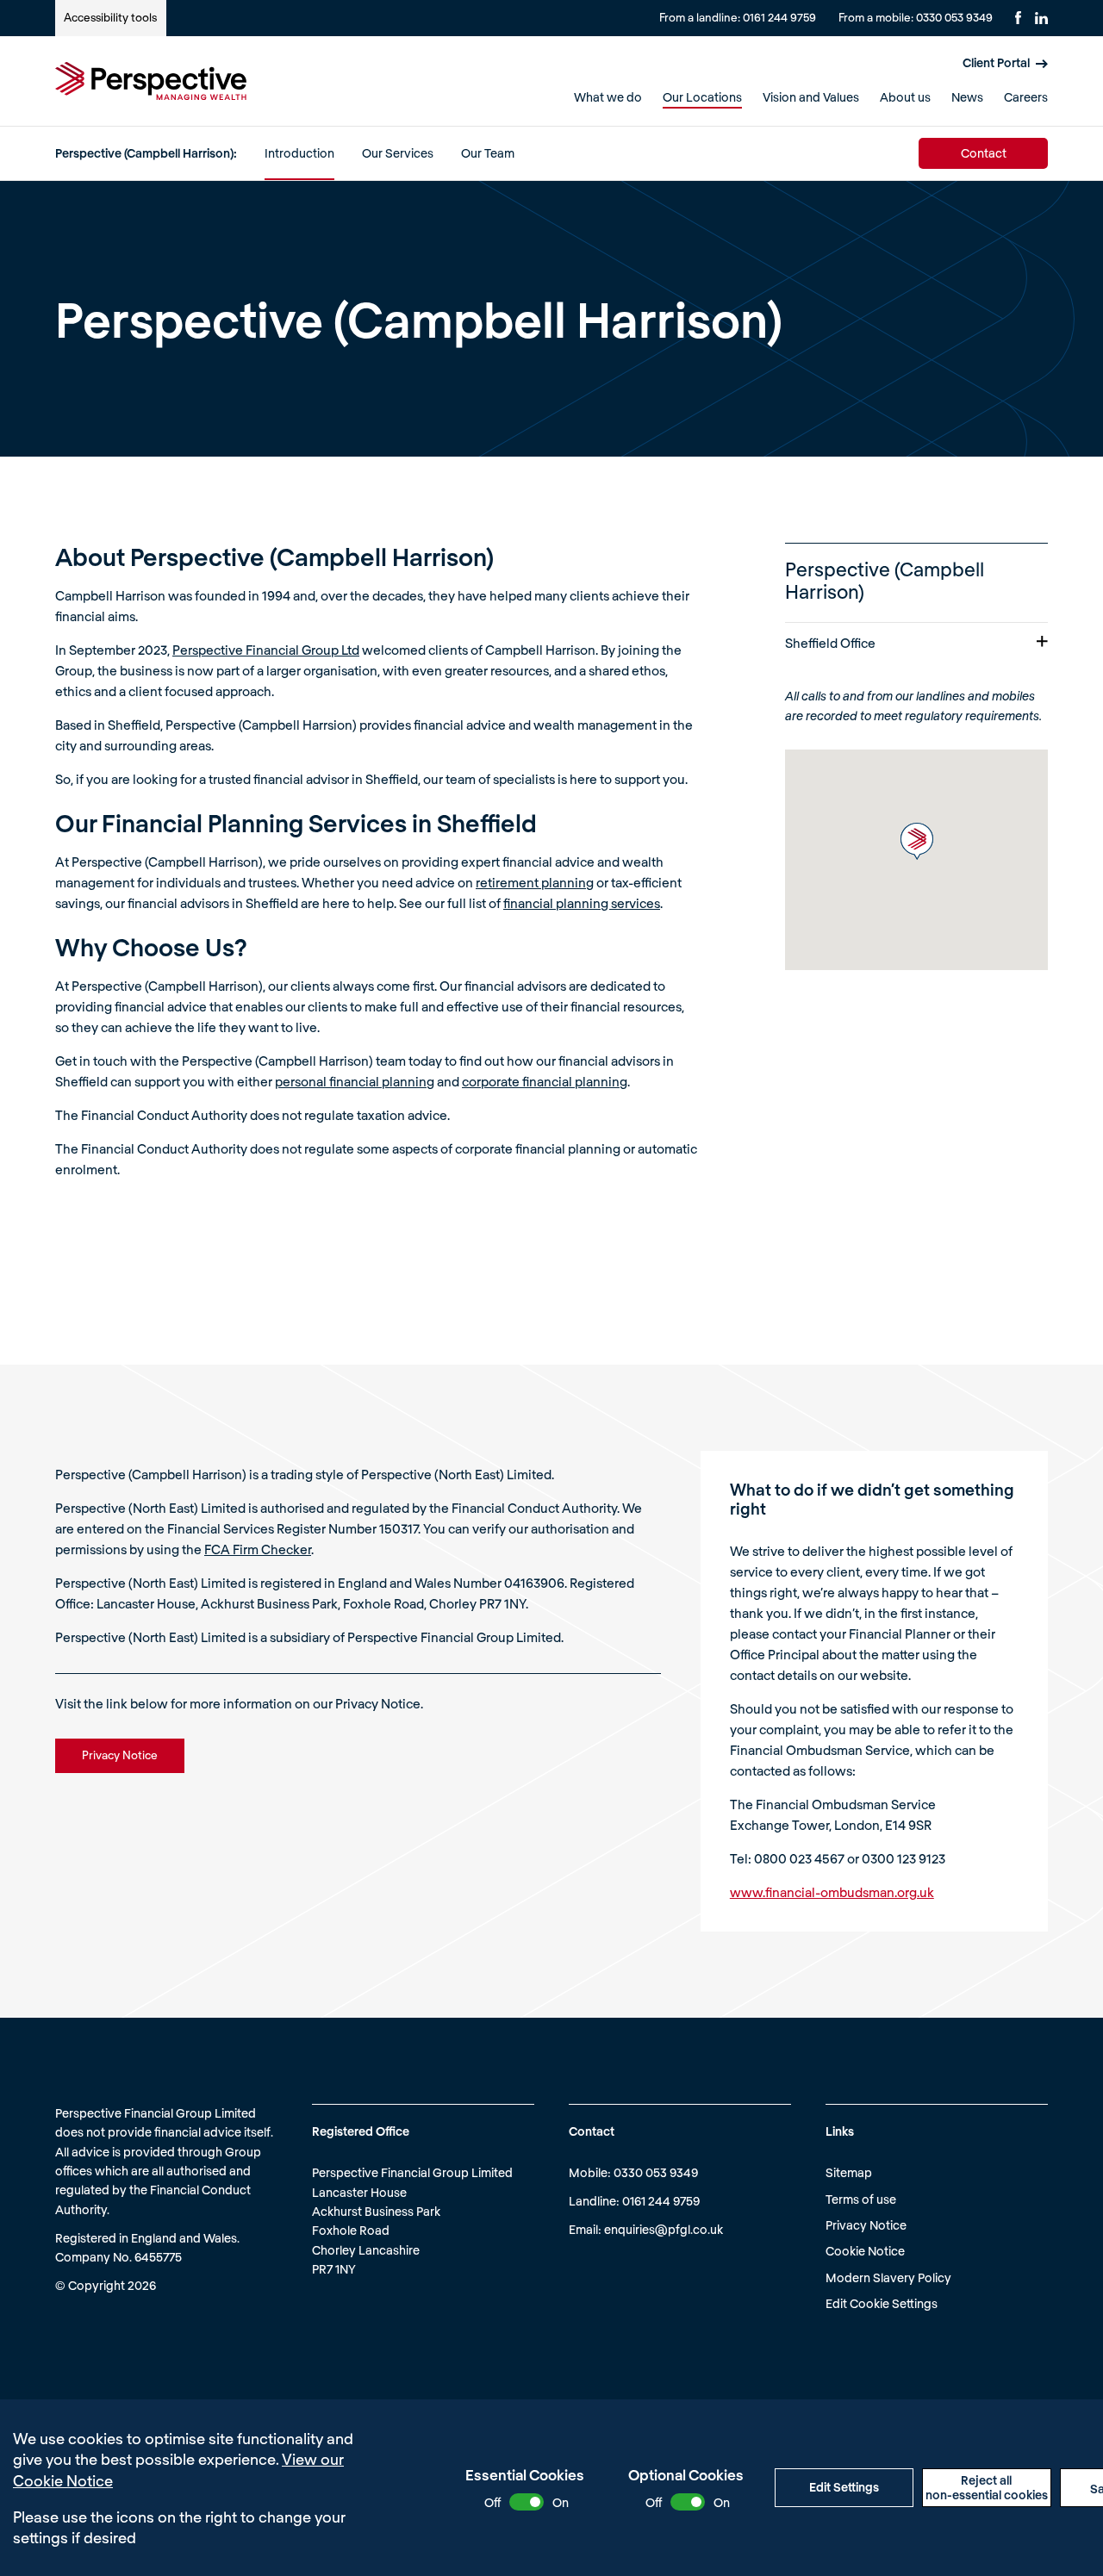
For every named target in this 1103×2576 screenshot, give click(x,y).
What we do (608, 97)
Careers (1026, 97)
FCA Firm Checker (258, 1549)
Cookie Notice (865, 2251)
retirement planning (535, 882)
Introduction (299, 153)
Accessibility (110, 17)
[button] (917, 841)
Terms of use (861, 2199)
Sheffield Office (830, 643)
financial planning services (582, 903)
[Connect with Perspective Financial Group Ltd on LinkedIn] (1041, 18)
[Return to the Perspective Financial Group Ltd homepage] (151, 81)
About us (905, 97)
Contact (984, 153)
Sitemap (849, 2172)
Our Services (398, 153)
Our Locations (702, 97)
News (967, 97)
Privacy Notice (866, 2225)
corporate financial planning (545, 1081)
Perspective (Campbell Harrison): (146, 153)
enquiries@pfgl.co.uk (664, 2229)
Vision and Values (811, 97)
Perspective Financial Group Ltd (266, 650)
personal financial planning (355, 1081)
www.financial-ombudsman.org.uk (832, 1892)
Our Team (488, 153)
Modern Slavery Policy (888, 2277)
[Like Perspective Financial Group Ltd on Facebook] (1018, 18)
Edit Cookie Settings (882, 2303)
